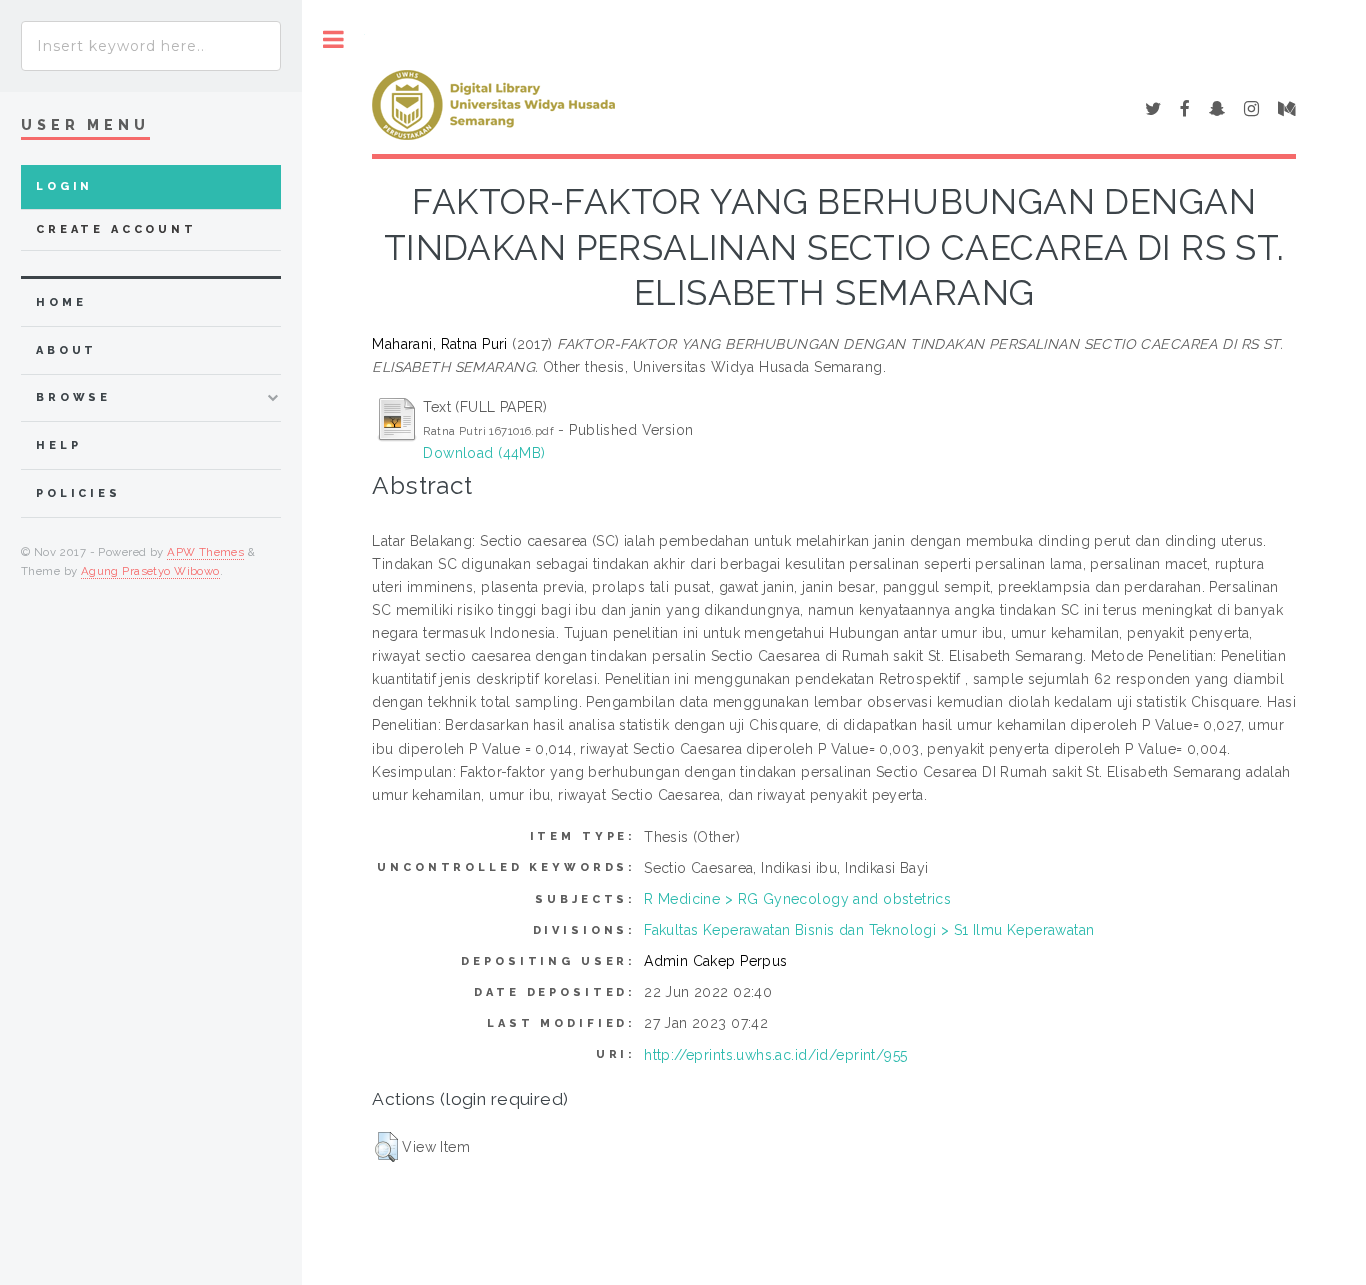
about (66, 350)
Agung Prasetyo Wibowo (150, 571)
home (61, 302)
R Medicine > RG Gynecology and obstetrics (797, 899)
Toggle (333, 39)
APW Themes (205, 552)
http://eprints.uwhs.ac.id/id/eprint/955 (775, 1055)
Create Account (116, 229)
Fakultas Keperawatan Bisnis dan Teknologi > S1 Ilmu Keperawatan (869, 930)
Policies (78, 493)
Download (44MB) (484, 453)
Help (58, 445)
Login (64, 186)
